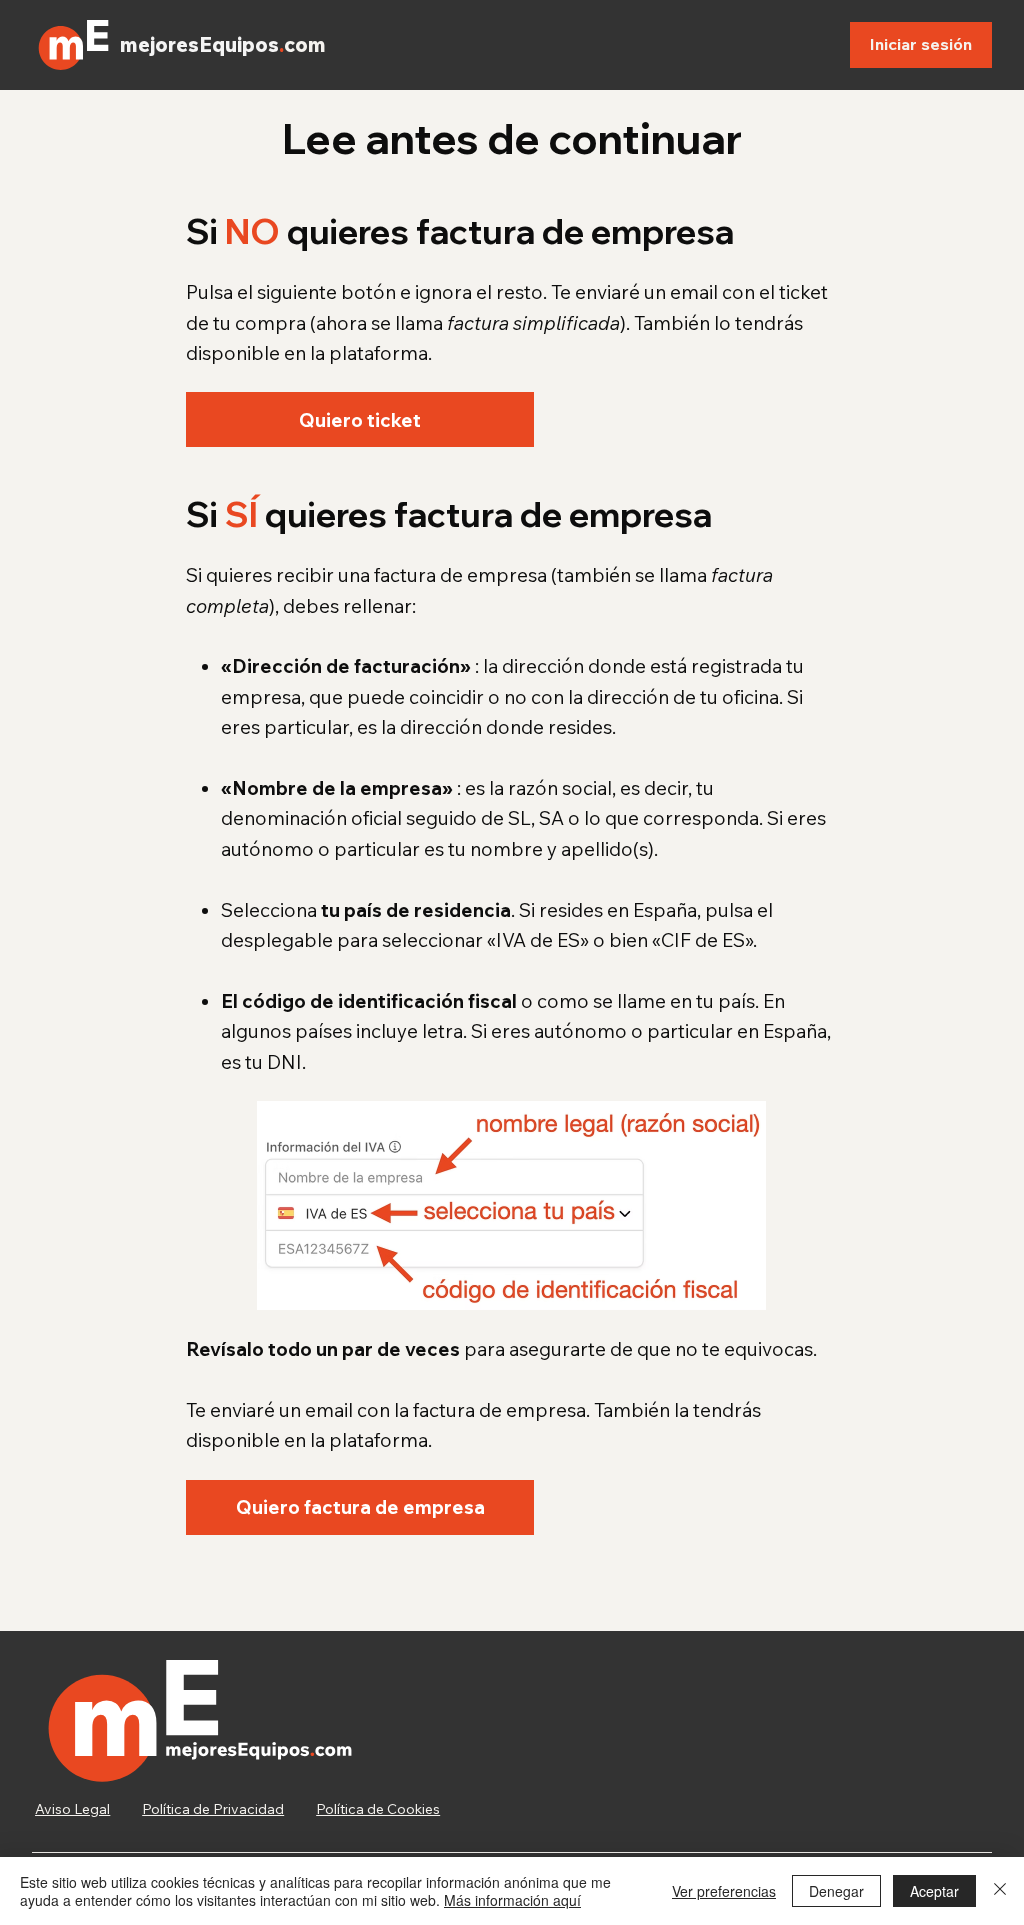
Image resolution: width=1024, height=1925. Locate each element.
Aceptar (934, 1891)
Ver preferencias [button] (724, 1891)
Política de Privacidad (213, 1809)
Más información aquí (512, 1900)
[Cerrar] (1000, 1891)
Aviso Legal (72, 1809)
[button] (360, 419)
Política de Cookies (378, 1809)
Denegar (836, 1891)
